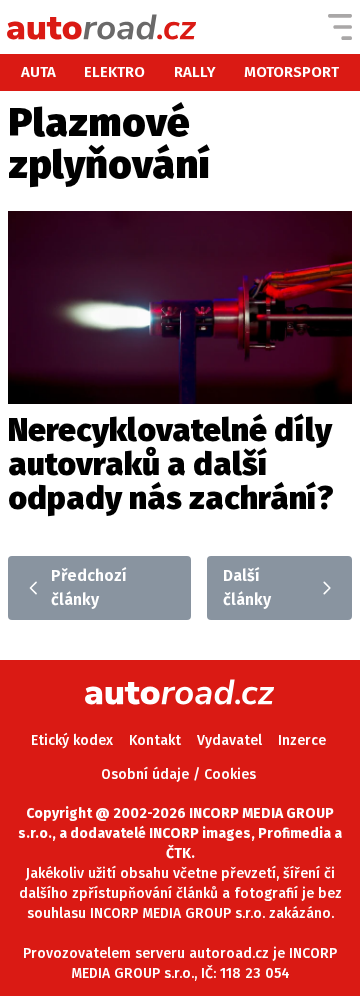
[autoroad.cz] (102, 27)
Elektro (114, 72)
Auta (38, 72)
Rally (195, 72)
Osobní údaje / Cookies (178, 774)
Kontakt (155, 740)
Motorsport (291, 72)
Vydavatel (229, 740)
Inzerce (302, 740)
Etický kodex (72, 740)
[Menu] (340, 27)
